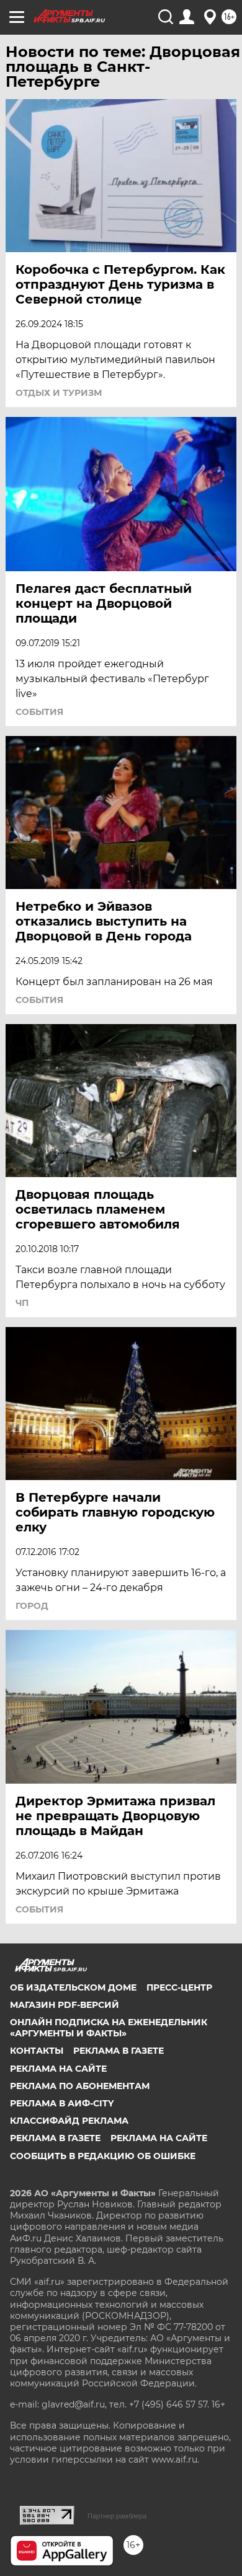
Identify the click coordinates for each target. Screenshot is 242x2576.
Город (32, 1606)
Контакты (37, 2051)
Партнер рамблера (117, 2516)
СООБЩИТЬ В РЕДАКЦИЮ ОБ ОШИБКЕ (103, 2156)
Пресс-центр (179, 1987)
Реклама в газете (119, 2051)
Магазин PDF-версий (65, 2005)
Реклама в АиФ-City (62, 2103)
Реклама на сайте (58, 2069)
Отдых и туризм (59, 393)
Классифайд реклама (69, 2121)
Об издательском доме (73, 1987)
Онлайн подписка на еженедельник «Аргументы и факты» (109, 2028)
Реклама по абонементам (80, 2086)
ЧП (22, 1303)
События (39, 712)
